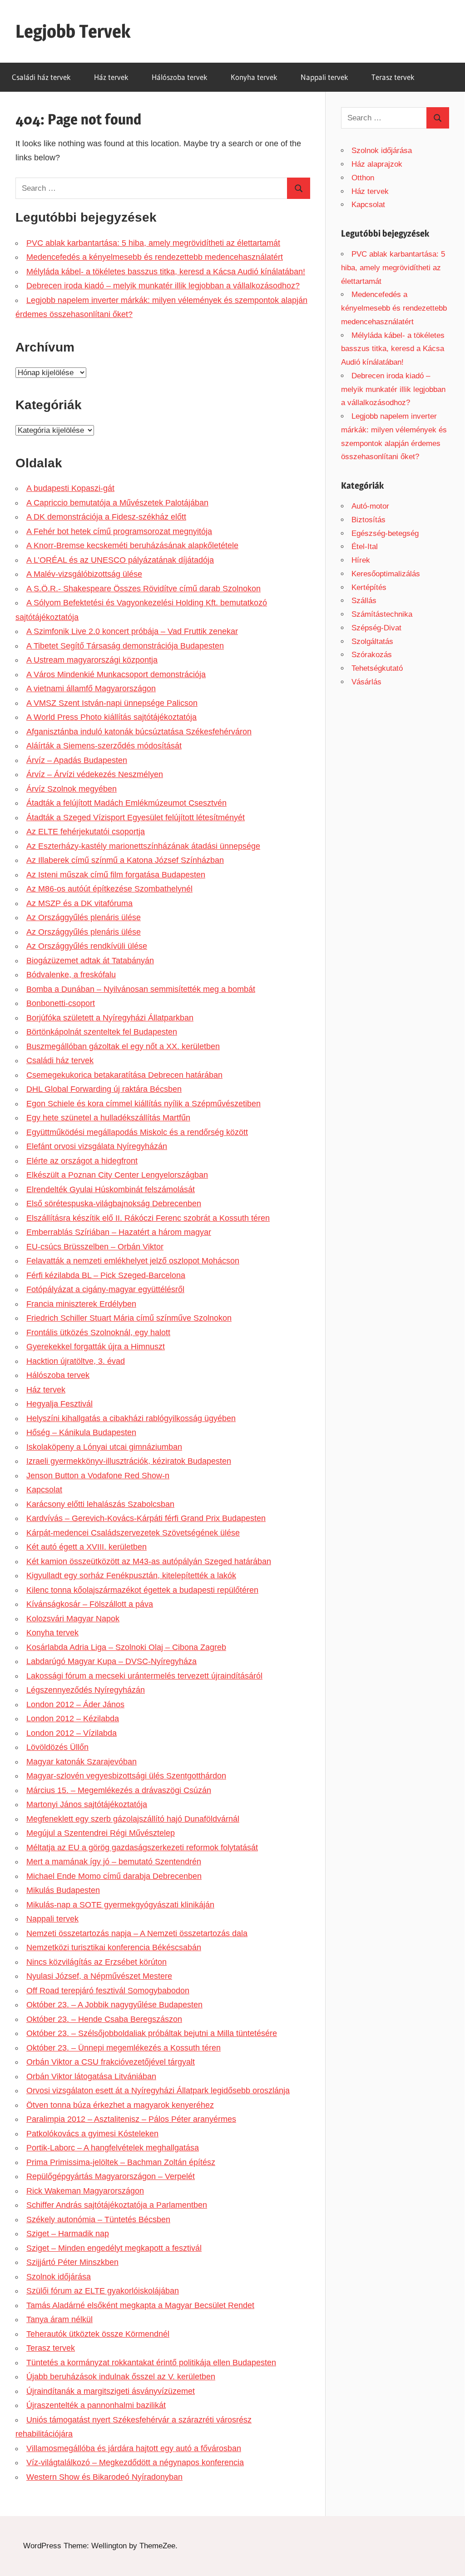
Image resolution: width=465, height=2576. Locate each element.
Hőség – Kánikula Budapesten (81, 1432)
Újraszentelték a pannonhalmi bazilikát (96, 2405)
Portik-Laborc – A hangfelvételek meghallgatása (113, 2148)
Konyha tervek (254, 77)
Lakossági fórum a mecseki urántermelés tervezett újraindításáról (144, 1676)
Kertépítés (369, 587)
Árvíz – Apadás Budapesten (77, 760)
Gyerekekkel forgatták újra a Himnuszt (96, 1347)
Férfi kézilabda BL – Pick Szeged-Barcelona (106, 1275)
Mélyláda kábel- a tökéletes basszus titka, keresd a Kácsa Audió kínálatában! (166, 272)
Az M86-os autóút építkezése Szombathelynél (109, 889)
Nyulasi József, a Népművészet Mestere (99, 1976)
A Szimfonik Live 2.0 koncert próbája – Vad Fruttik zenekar (132, 631)
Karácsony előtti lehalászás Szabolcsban (100, 1504)
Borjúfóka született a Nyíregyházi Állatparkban (110, 1018)
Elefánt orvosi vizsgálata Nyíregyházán (97, 1146)
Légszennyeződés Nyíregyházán (86, 1690)
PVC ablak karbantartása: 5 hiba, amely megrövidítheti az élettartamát (153, 243)
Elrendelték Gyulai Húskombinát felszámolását (111, 1189)
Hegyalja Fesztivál (59, 1404)
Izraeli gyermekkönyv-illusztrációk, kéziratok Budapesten (129, 1461)
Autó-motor (370, 506)
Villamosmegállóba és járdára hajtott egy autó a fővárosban (134, 2448)
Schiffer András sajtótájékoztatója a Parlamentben (117, 2205)
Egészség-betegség (385, 533)
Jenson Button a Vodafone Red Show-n (98, 1476)
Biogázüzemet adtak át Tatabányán (90, 961)
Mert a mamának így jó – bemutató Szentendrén (114, 1862)
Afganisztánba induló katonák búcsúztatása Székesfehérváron (139, 732)
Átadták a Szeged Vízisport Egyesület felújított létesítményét (136, 817)
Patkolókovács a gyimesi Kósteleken (92, 2134)
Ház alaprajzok (377, 164)
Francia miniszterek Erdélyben (81, 1304)
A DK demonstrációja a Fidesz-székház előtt (106, 517)
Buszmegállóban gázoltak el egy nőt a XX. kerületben (123, 1046)
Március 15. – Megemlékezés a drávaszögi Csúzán (119, 1790)
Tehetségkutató (377, 668)
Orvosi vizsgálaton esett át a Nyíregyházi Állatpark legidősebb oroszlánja (158, 2091)
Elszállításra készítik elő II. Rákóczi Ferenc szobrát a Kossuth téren (148, 1218)
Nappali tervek (324, 77)
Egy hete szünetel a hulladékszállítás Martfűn (108, 1118)
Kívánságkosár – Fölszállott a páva (90, 1604)
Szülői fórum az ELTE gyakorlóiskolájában (103, 2291)
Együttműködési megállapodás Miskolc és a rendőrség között (137, 1132)
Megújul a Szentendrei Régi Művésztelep (101, 1833)
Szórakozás (372, 655)
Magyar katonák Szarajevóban (82, 1762)
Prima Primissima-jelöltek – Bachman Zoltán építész (121, 2162)
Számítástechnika (382, 614)
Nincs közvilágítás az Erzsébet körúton (96, 1962)
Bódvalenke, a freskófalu (71, 975)
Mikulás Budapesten (63, 1890)
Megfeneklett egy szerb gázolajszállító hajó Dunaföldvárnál (133, 1819)
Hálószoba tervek (180, 77)
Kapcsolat (44, 1490)
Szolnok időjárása (59, 2277)
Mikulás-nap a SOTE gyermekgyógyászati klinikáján (120, 1905)
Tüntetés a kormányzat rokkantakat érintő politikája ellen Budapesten (151, 2363)
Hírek (361, 560)
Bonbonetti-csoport (61, 1003)
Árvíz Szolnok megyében (72, 789)
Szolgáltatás (372, 642)
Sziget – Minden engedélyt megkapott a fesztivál (114, 2248)
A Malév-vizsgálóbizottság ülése (84, 574)
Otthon (363, 178)
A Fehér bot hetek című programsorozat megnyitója (119, 531)
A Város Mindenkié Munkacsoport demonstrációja (116, 674)
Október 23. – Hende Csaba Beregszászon (104, 2019)
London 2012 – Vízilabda (72, 1733)
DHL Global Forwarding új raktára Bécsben (104, 1089)
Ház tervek (111, 77)
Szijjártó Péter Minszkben (72, 2262)
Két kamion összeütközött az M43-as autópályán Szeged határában (149, 1561)
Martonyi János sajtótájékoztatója (87, 1804)
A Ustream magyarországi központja (92, 660)
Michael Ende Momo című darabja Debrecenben (114, 1876)
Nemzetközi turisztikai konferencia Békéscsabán (114, 1947)
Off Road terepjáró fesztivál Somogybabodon (108, 1991)
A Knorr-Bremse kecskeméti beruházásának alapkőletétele (132, 545)
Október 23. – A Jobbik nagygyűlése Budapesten (114, 2005)
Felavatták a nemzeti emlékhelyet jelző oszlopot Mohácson (133, 1261)
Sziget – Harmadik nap (68, 2234)
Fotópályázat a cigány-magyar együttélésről (105, 1289)
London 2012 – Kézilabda (73, 1719)
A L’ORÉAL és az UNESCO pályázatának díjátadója (120, 560)
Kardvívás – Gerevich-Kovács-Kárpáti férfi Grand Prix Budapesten (146, 1518)
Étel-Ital (365, 547)
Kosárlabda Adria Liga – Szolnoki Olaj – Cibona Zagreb (126, 1647)
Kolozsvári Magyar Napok (73, 1619)
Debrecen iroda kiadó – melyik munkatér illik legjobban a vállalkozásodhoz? (163, 286)
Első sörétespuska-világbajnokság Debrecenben (114, 1204)
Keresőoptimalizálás (386, 574)
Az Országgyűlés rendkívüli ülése (87, 946)
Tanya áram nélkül (59, 2319)
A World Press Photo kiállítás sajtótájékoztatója (111, 717)
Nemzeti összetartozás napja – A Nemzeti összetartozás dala (137, 1933)
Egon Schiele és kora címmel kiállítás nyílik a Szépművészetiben (143, 1104)
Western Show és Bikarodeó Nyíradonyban (104, 2477)
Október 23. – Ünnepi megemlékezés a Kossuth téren (124, 2048)
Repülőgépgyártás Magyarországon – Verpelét (111, 2176)
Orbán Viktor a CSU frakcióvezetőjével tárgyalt (111, 2062)
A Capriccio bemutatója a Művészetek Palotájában (117, 503)
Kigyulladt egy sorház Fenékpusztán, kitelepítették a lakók (131, 1575)
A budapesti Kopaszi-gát (70, 488)
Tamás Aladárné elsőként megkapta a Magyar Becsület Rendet (140, 2305)
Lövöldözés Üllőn (57, 1747)
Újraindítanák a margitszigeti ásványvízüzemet (111, 2391)
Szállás (364, 601)
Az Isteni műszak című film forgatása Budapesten (116, 875)
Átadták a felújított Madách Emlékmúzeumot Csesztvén (126, 803)
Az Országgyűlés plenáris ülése (84, 917)
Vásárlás (366, 682)
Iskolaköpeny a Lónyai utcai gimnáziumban (104, 1447)
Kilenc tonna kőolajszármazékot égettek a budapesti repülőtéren (142, 1590)
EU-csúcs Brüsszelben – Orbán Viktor (95, 1247)
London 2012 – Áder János (75, 1704)
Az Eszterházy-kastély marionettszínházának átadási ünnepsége (143, 846)
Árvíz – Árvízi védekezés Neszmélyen (95, 774)
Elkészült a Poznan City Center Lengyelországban (117, 1175)
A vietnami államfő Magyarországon (91, 689)
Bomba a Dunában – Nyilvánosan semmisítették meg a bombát (141, 989)
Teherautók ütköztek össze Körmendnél (98, 2334)
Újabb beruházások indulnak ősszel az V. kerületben (121, 2377)
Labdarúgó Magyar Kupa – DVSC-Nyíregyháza (111, 1661)
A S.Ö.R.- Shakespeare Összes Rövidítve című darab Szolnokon (143, 589)
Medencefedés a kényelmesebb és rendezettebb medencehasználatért (155, 257)
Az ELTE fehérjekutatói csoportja (86, 832)
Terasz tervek (393, 77)
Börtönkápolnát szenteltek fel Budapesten (102, 1032)
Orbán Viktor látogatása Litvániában (91, 2076)
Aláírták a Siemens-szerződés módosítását (104, 746)
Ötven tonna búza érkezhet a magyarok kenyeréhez (120, 2105)
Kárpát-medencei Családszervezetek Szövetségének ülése (133, 1533)
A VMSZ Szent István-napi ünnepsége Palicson (112, 703)
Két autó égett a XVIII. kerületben (87, 1547)
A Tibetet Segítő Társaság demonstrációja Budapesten (125, 646)
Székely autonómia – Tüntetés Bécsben (98, 2219)
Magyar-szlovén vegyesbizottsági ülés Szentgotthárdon (126, 1776)
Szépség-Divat (376, 628)
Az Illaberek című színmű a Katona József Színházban (125, 860)
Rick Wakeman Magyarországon (85, 2191)
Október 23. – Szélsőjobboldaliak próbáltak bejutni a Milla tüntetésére (152, 2033)
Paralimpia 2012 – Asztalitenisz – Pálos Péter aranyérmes (131, 2119)
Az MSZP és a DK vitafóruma (79, 903)
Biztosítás (369, 520)
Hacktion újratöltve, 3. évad (76, 1361)
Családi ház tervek (41, 77)
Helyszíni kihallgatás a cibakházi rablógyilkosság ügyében (131, 1418)
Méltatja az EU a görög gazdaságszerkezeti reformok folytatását (142, 1848)
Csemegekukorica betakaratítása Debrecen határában (124, 1075)
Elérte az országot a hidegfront (82, 1161)
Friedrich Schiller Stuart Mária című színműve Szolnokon (129, 1318)
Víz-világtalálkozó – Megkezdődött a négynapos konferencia (135, 2462)
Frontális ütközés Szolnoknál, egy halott (98, 1333)
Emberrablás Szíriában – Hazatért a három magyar (119, 1232)
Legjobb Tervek (73, 31)
